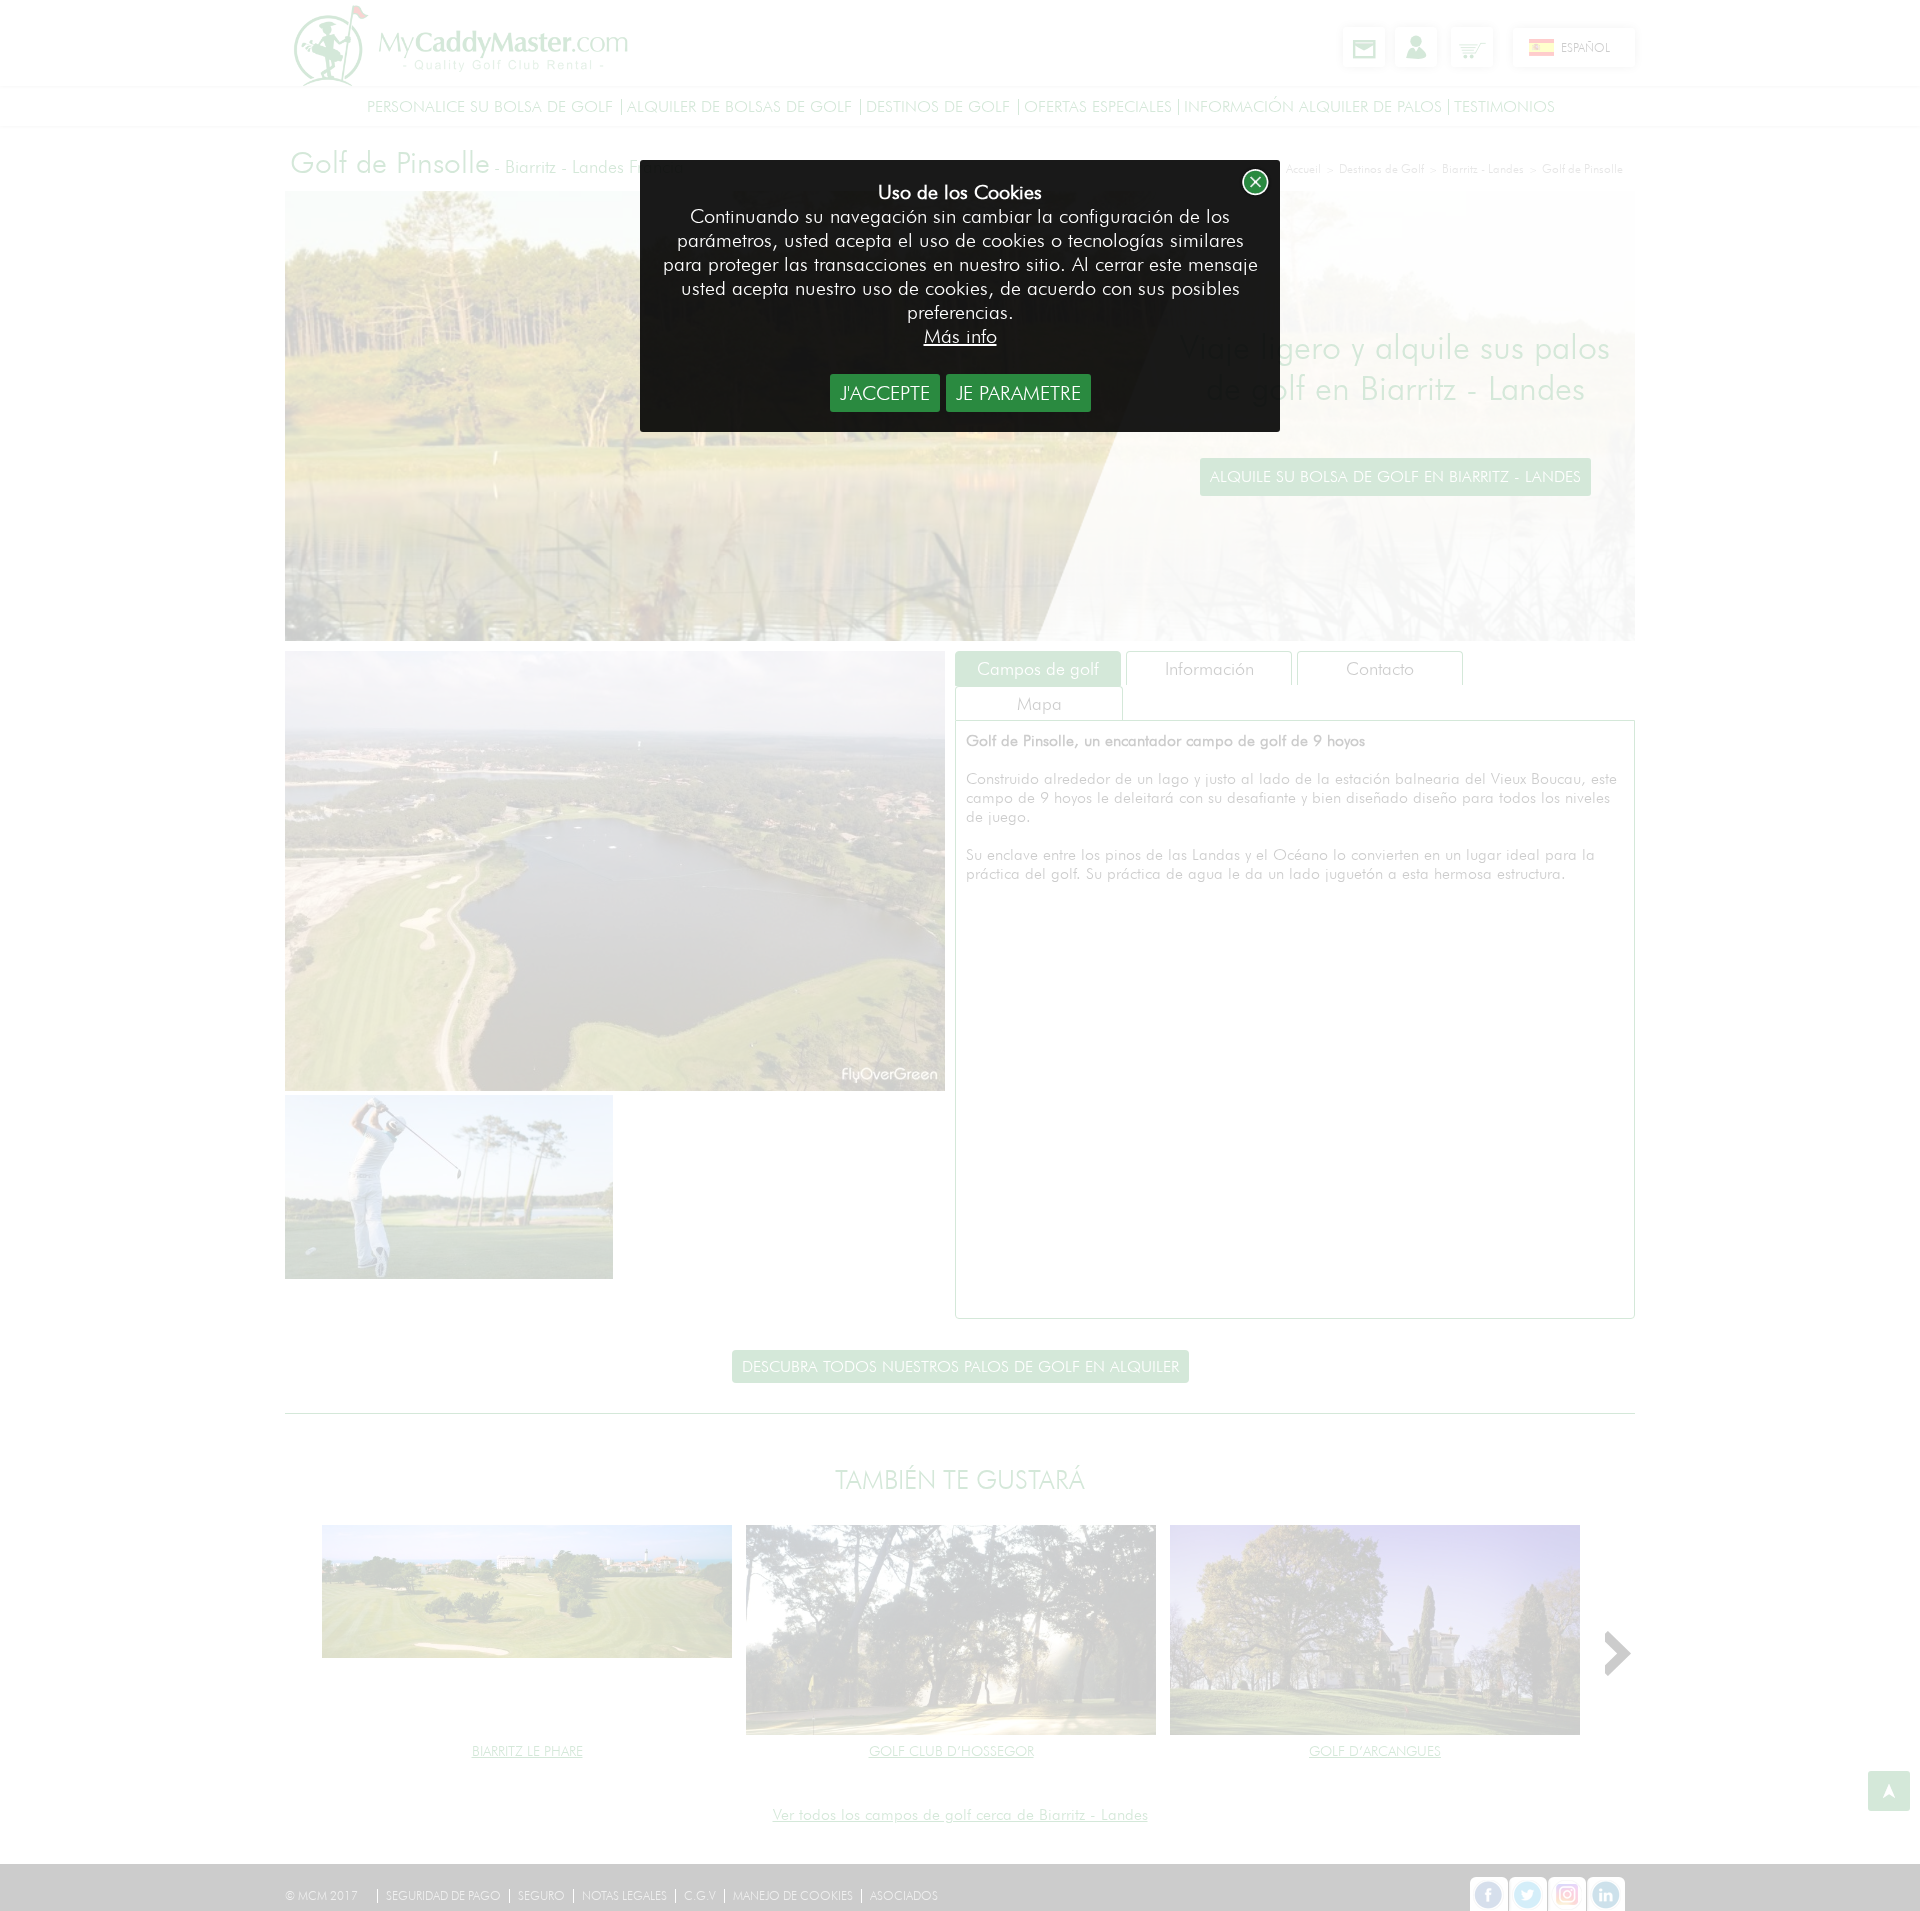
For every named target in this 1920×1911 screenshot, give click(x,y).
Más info (960, 336)
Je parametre (1018, 393)
